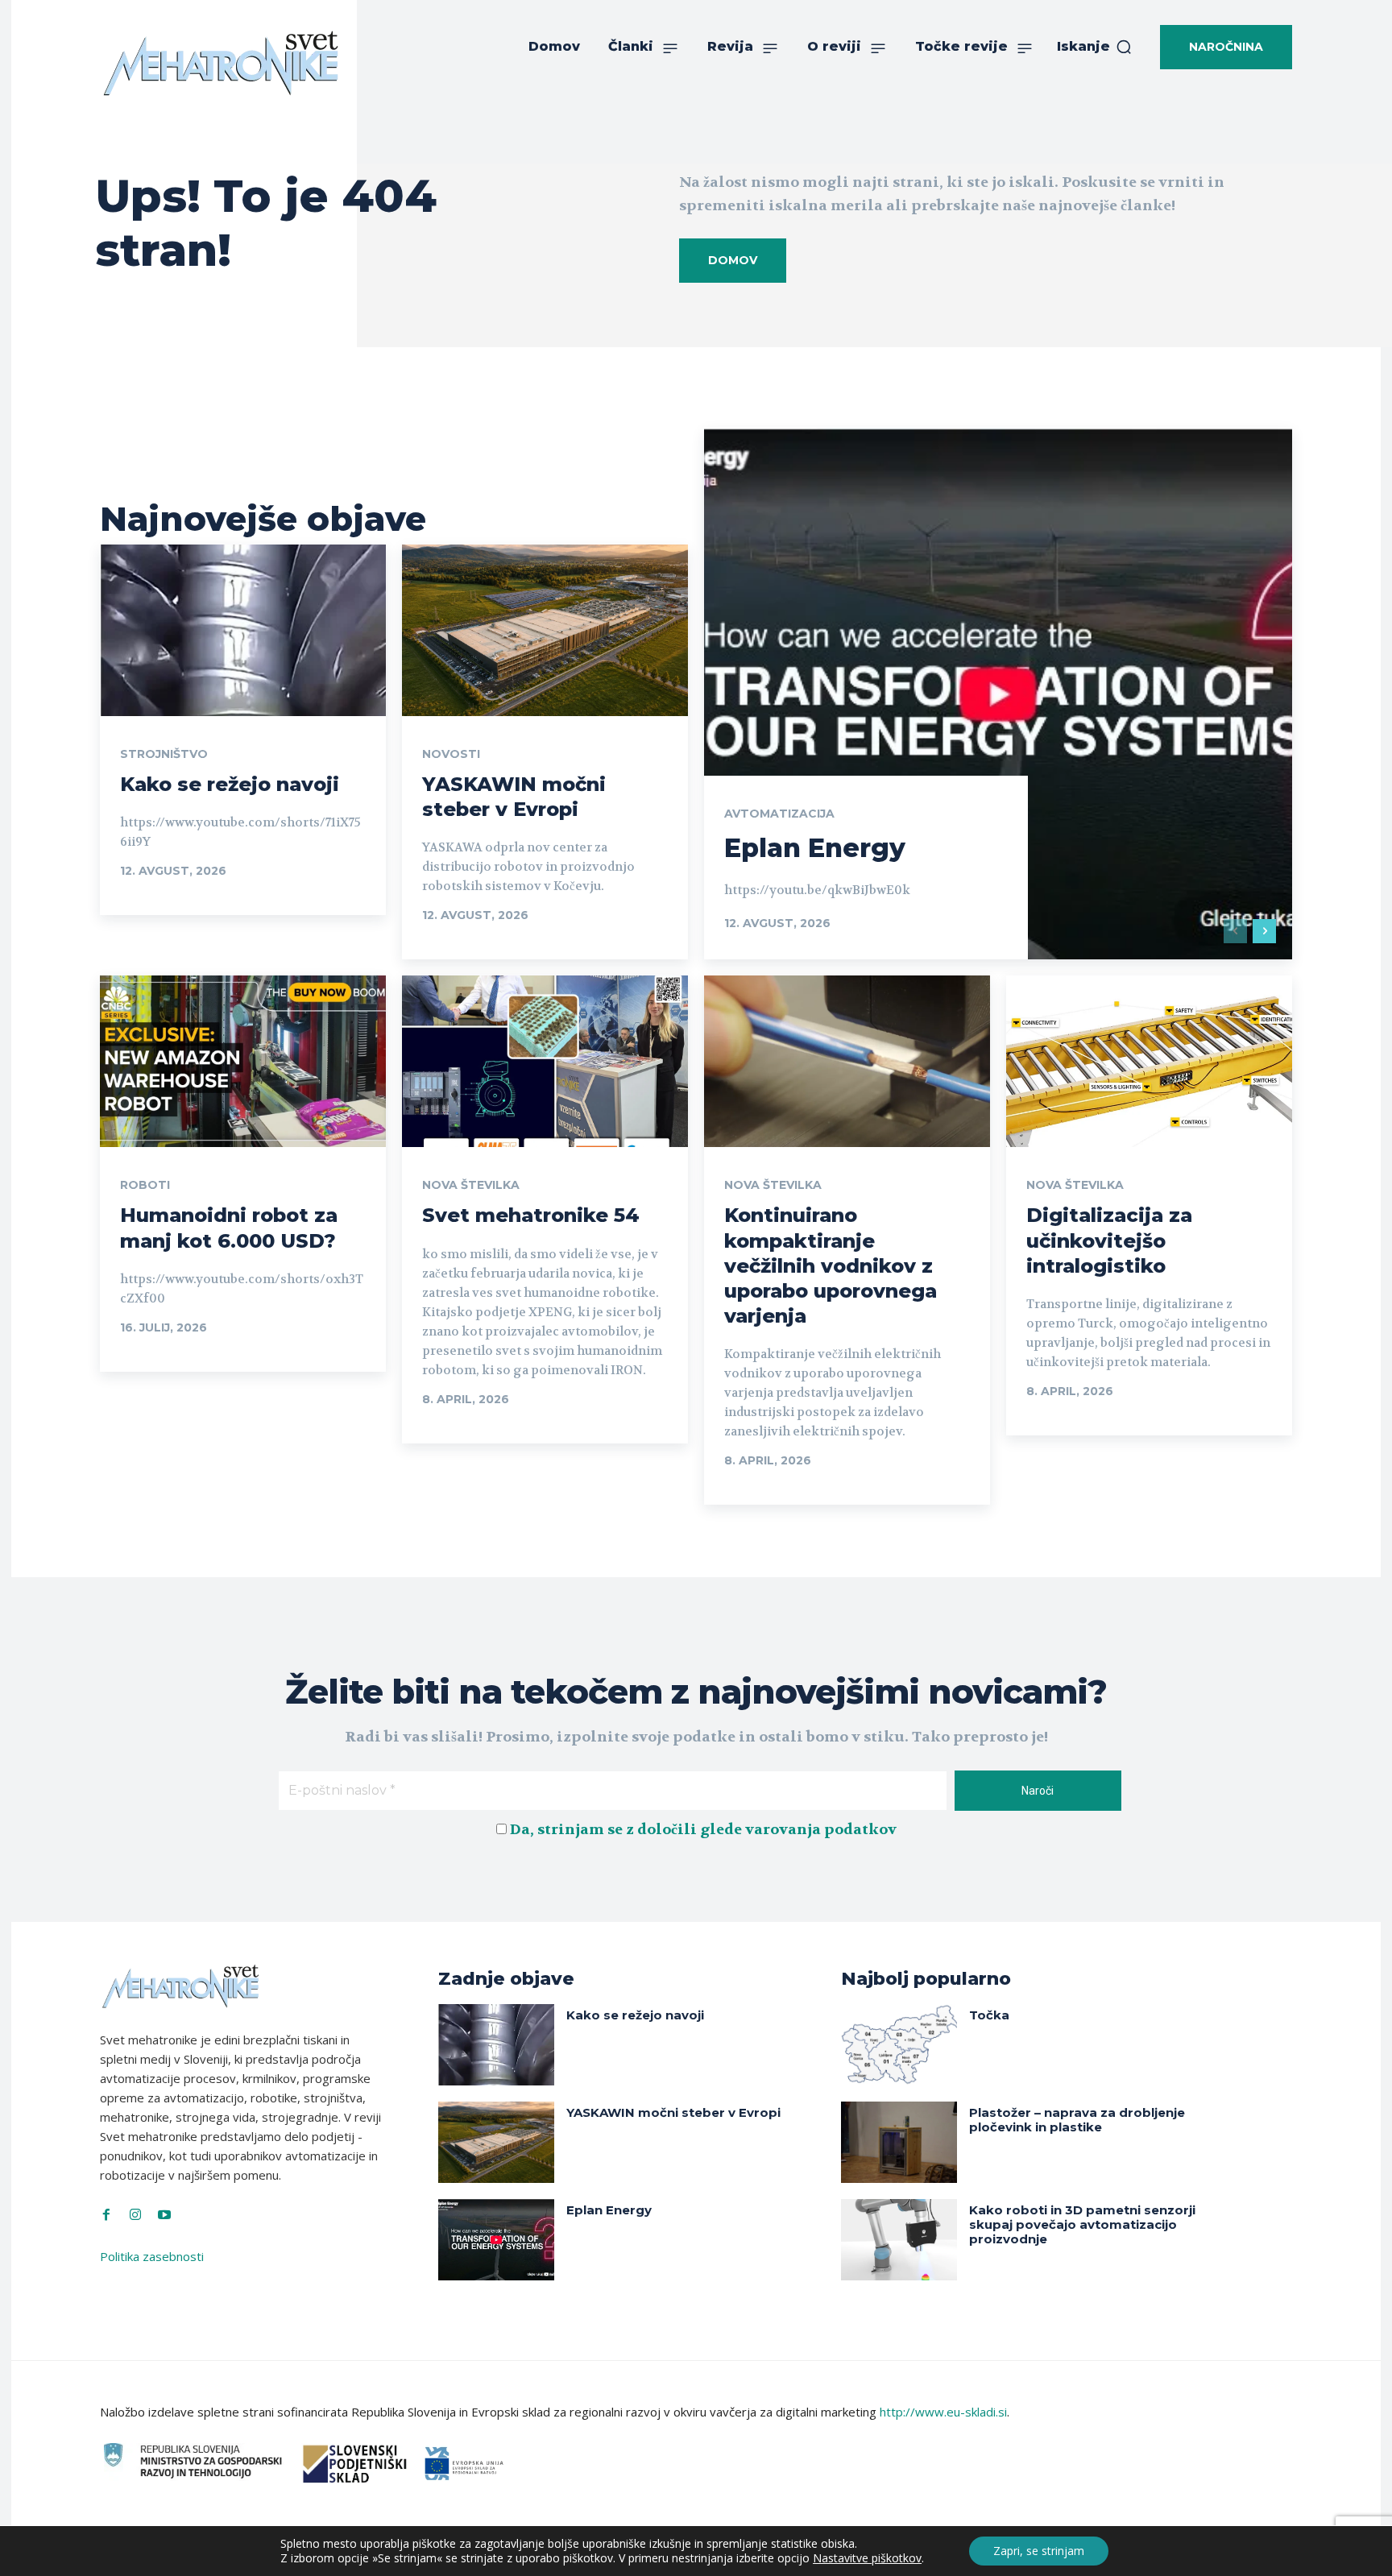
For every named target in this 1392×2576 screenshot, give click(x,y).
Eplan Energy (815, 848)
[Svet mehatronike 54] (545, 1061)
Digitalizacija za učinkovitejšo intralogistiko (1109, 1240)
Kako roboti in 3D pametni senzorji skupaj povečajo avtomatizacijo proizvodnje (1082, 2224)
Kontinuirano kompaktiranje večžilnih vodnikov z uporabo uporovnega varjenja (831, 1265)
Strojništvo (164, 754)
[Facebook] (106, 2215)
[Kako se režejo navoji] (243, 630)
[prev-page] (1235, 931)
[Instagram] (135, 2215)
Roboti (145, 1185)
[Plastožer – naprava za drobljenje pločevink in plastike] (899, 2142)
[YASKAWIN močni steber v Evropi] (545, 630)
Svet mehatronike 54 (531, 1215)
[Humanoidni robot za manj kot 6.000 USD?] (243, 1061)
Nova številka (471, 1185)
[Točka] (899, 2045)
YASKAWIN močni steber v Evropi (514, 797)
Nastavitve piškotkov (867, 2558)
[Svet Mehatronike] (221, 63)
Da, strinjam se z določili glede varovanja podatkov (703, 1830)
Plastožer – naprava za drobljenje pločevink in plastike (1077, 2120)
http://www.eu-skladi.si (943, 2412)
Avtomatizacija (779, 814)
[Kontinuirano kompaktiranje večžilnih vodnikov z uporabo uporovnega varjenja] (847, 1061)
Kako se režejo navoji (230, 784)
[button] (1095, 47)
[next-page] (1264, 931)
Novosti (451, 754)
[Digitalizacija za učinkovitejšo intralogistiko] (1149, 1061)
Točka (989, 2015)
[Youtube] (164, 2215)
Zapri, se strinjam (1039, 2551)
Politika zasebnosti (152, 2256)
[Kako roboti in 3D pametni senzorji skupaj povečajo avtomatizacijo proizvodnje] (899, 2240)
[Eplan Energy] (998, 694)
